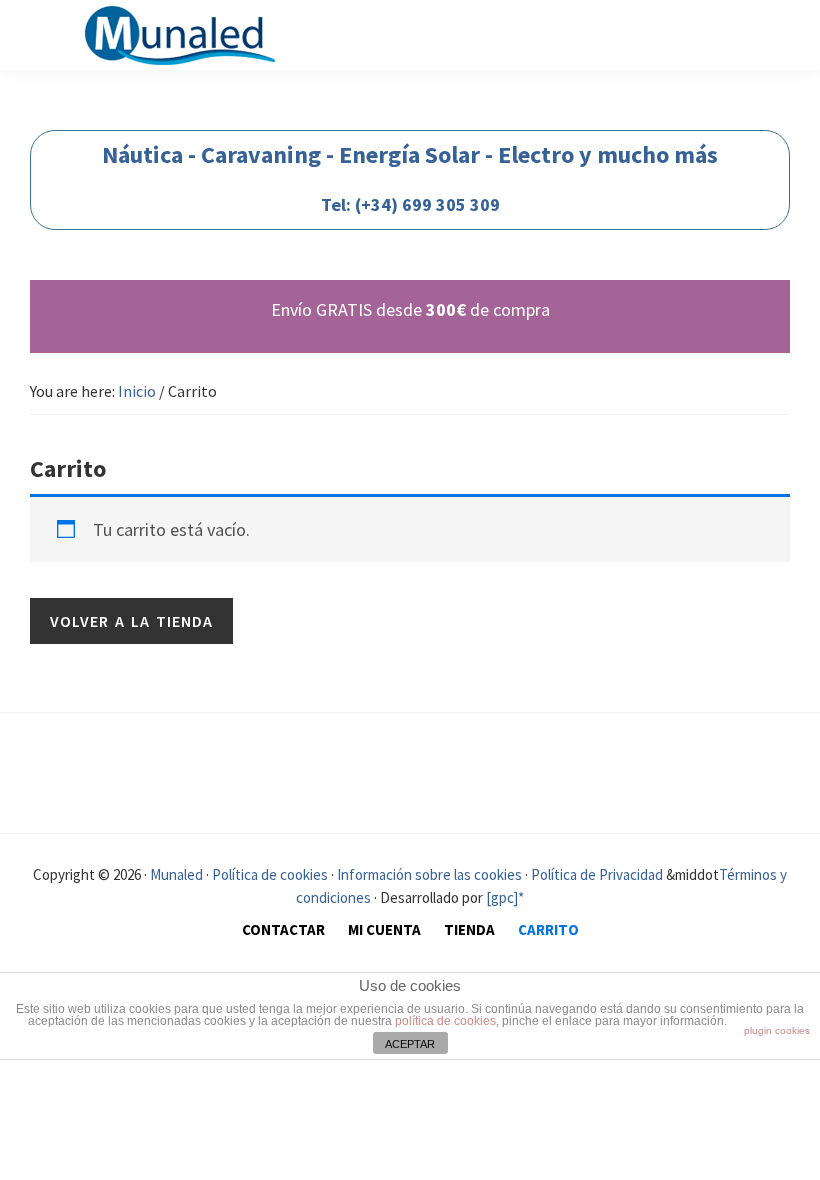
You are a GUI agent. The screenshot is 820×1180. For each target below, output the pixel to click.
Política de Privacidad (597, 874)
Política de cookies (270, 874)
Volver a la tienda (131, 621)
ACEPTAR (410, 1044)
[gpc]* (505, 897)
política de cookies (445, 1021)
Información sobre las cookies (429, 874)
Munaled (175, 874)
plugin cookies (777, 1030)
